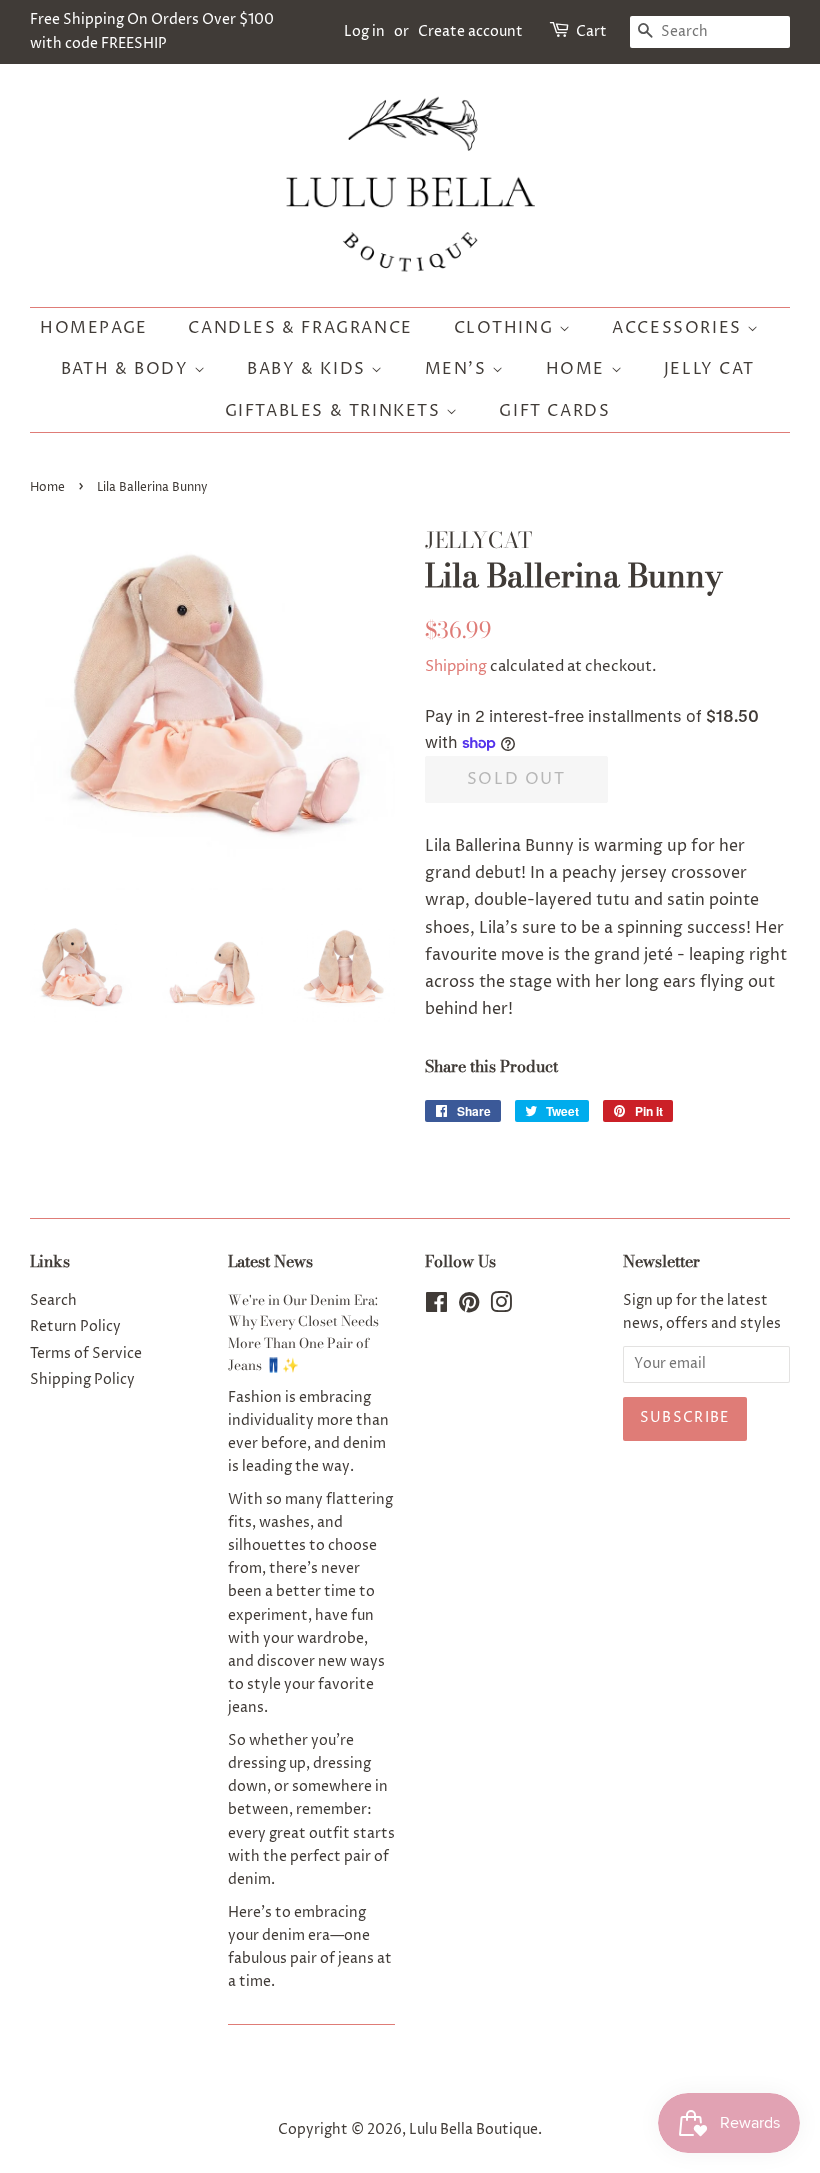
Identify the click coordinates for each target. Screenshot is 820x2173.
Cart (591, 31)
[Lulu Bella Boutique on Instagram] (501, 1307)
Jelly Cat (709, 369)
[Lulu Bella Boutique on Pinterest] (469, 1307)
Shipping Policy (82, 1380)
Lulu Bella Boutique (473, 2130)
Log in (364, 31)
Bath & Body (127, 369)
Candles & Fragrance (300, 328)
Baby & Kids (309, 369)
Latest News (270, 1261)
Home (578, 369)
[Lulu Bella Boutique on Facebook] (436, 1307)
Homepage (94, 328)
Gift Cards (554, 411)
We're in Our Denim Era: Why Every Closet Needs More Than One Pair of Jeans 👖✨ (303, 1332)
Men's (459, 369)
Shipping (456, 666)
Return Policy (75, 1327)
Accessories (679, 328)
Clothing (506, 328)
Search (53, 1301)
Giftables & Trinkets (336, 411)
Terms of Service (86, 1354)
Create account (470, 31)
